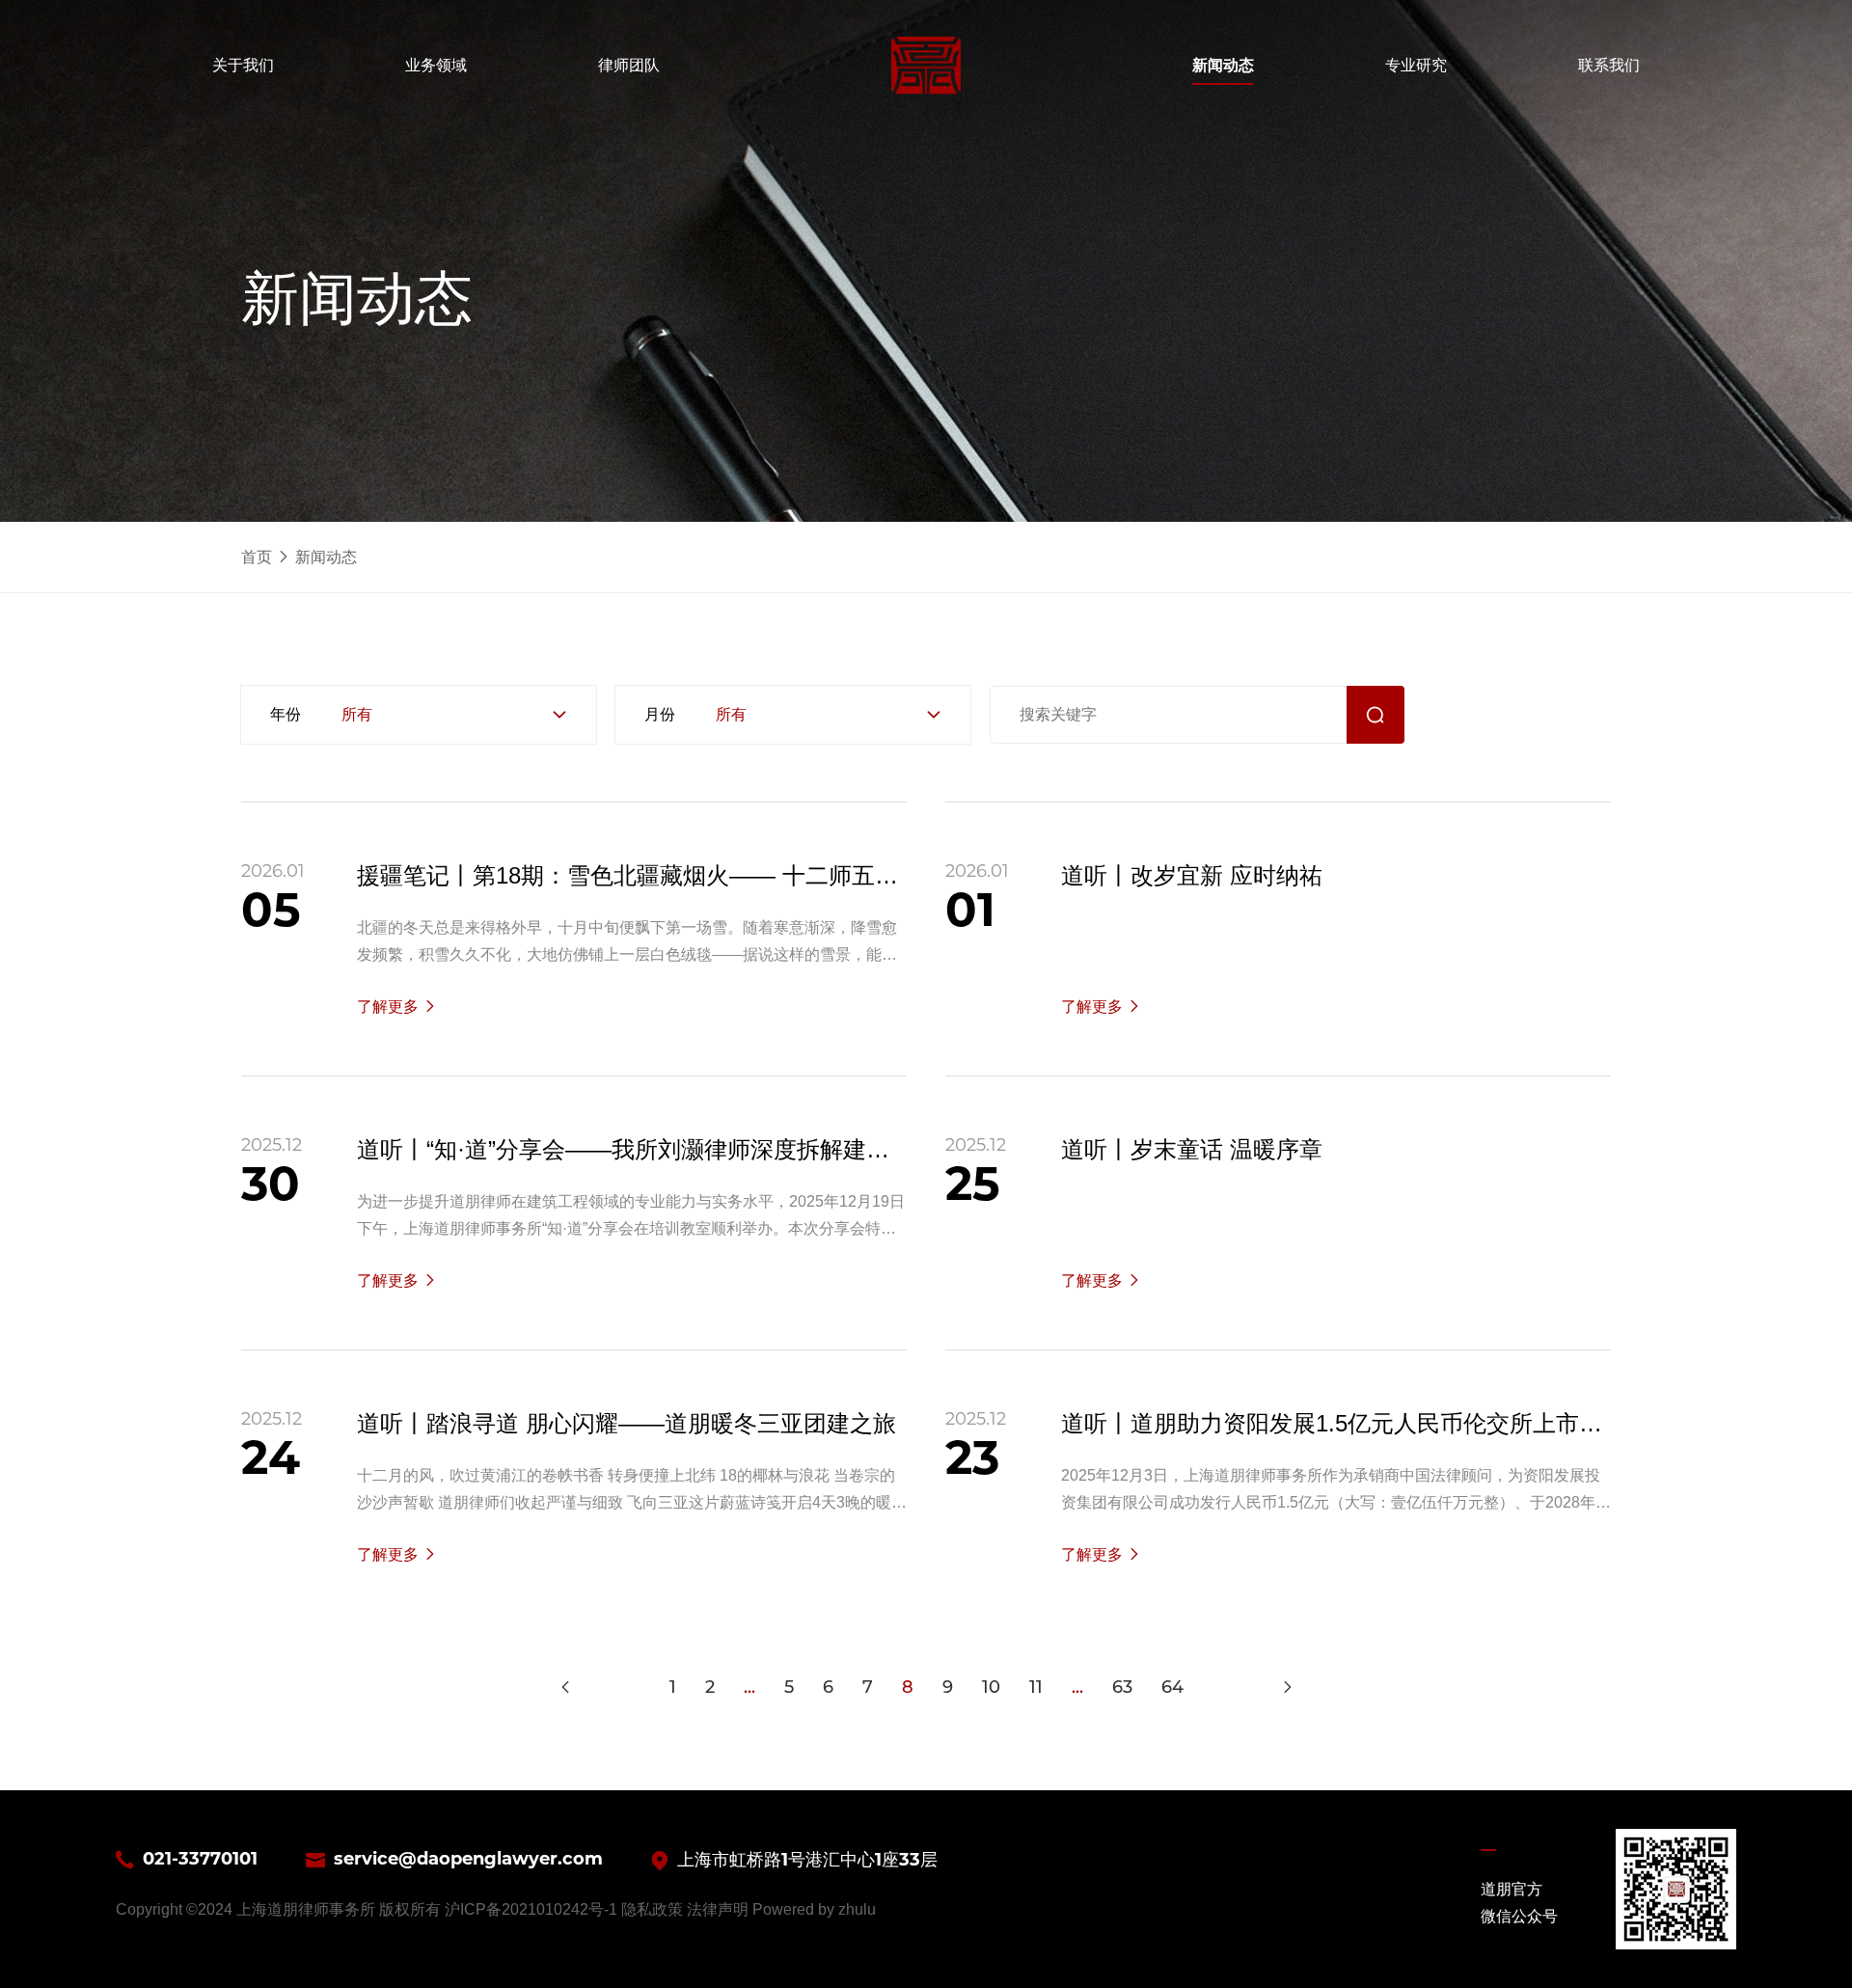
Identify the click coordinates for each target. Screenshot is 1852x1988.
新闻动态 (326, 557)
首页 (257, 557)
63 (1122, 1687)
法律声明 (718, 1909)
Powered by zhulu (814, 1909)
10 (991, 1687)
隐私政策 (652, 1909)
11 (1036, 1687)
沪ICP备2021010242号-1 (531, 1909)
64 (1172, 1687)
